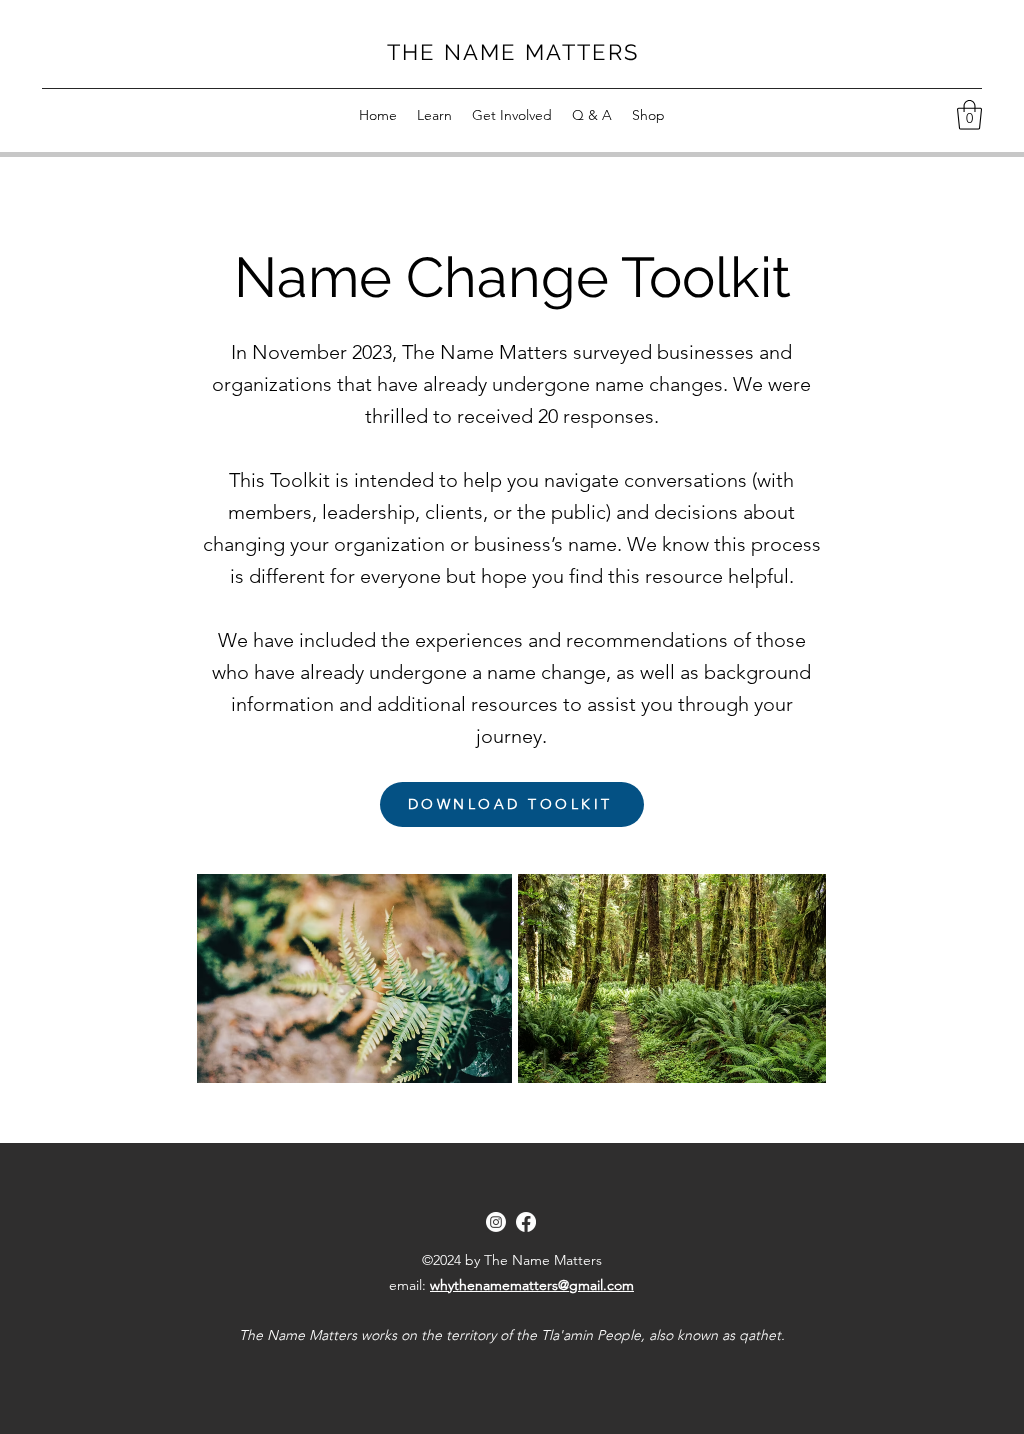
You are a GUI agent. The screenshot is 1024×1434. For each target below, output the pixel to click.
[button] (434, 115)
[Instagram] (496, 1222)
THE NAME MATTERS (513, 52)
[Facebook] (526, 1222)
